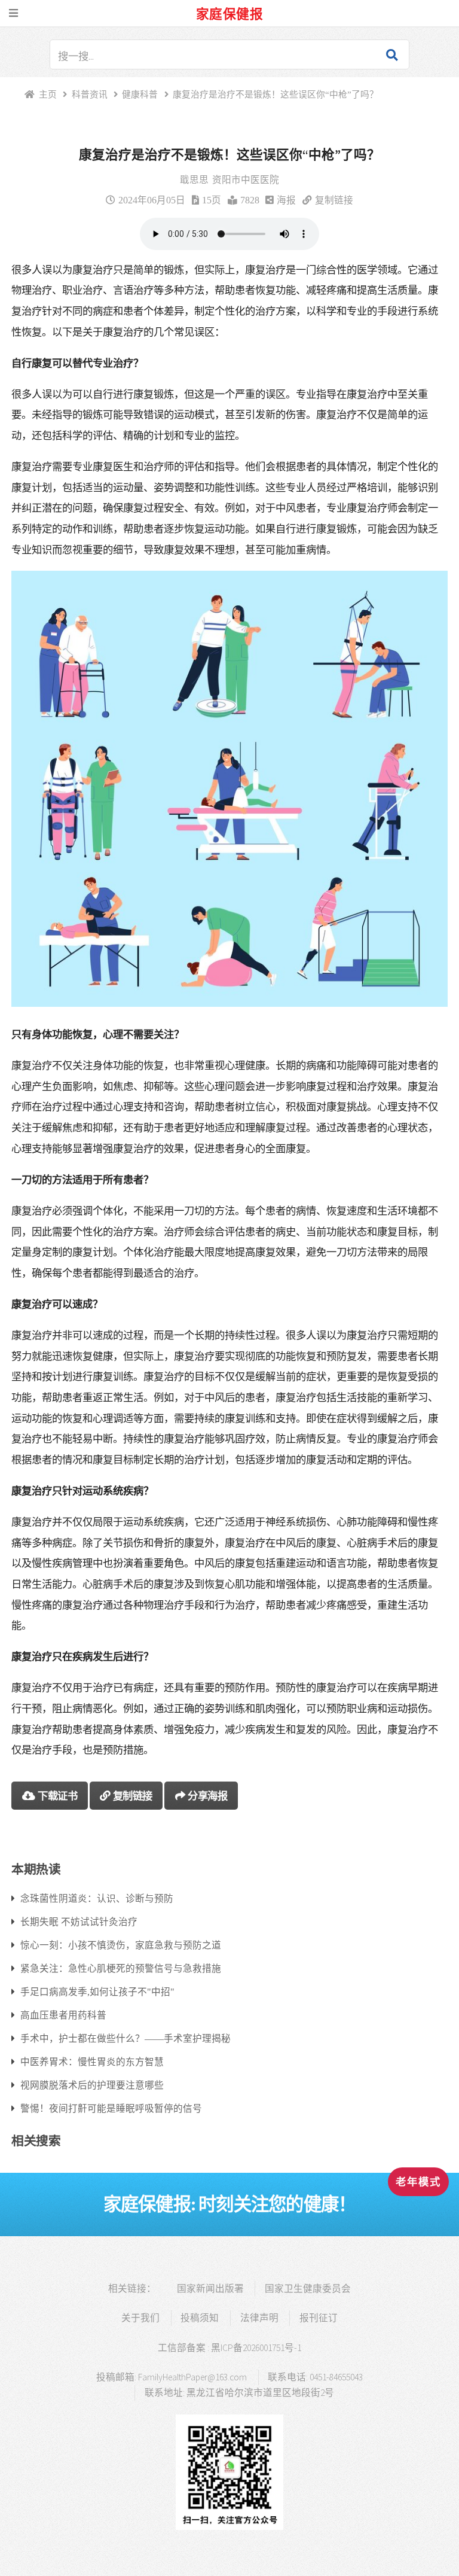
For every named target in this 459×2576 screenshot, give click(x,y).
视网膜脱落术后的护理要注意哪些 (92, 2085)
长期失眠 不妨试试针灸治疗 (79, 1922)
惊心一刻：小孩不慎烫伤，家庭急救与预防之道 (121, 1945)
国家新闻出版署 (210, 2289)
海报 (286, 200)
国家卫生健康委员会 (308, 2289)
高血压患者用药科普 (63, 2015)
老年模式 (418, 2182)
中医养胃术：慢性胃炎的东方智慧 (92, 2062)
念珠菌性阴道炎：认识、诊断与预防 (97, 1898)
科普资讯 (90, 94)
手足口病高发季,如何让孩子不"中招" (97, 1992)
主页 (48, 94)
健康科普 (140, 94)
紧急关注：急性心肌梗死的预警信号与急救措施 (121, 1968)
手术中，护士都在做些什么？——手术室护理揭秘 (126, 2038)
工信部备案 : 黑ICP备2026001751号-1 (229, 2348)
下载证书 (57, 1796)
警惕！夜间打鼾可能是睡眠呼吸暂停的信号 (111, 2108)
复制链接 (334, 200)
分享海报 (207, 1796)
